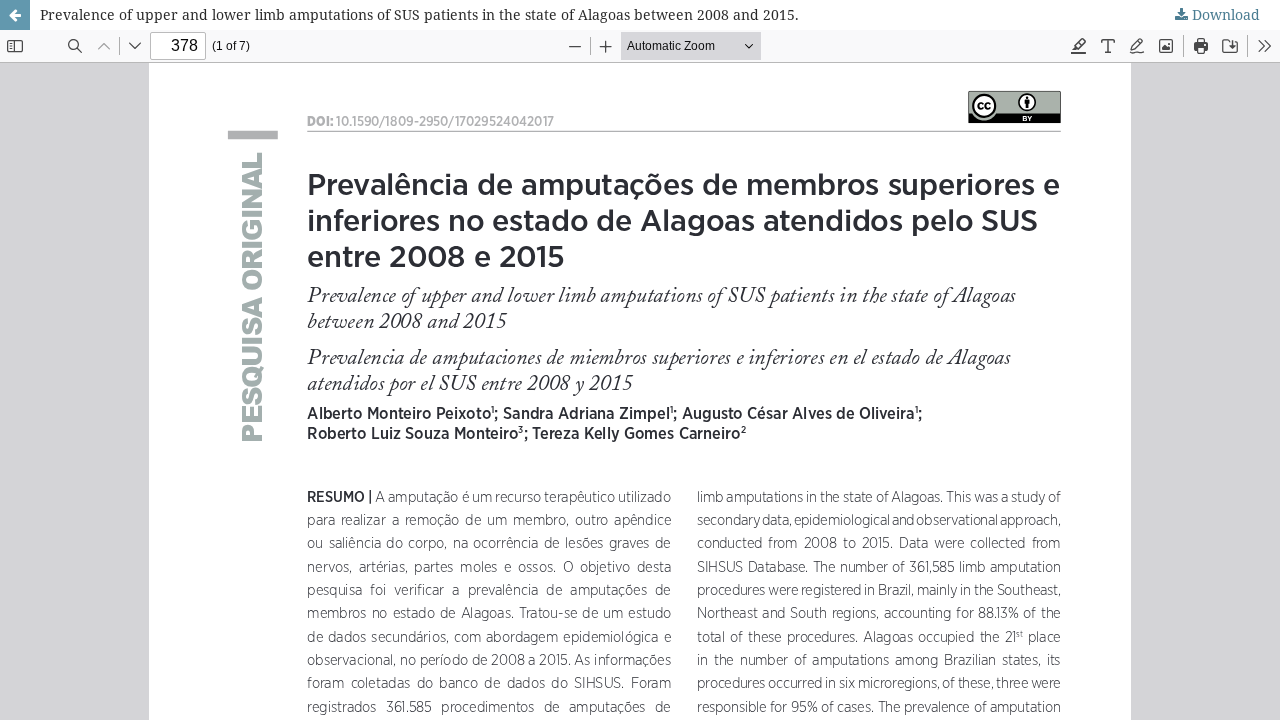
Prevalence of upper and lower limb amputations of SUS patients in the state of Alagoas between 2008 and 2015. (419, 14)
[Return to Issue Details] (15, 15)
